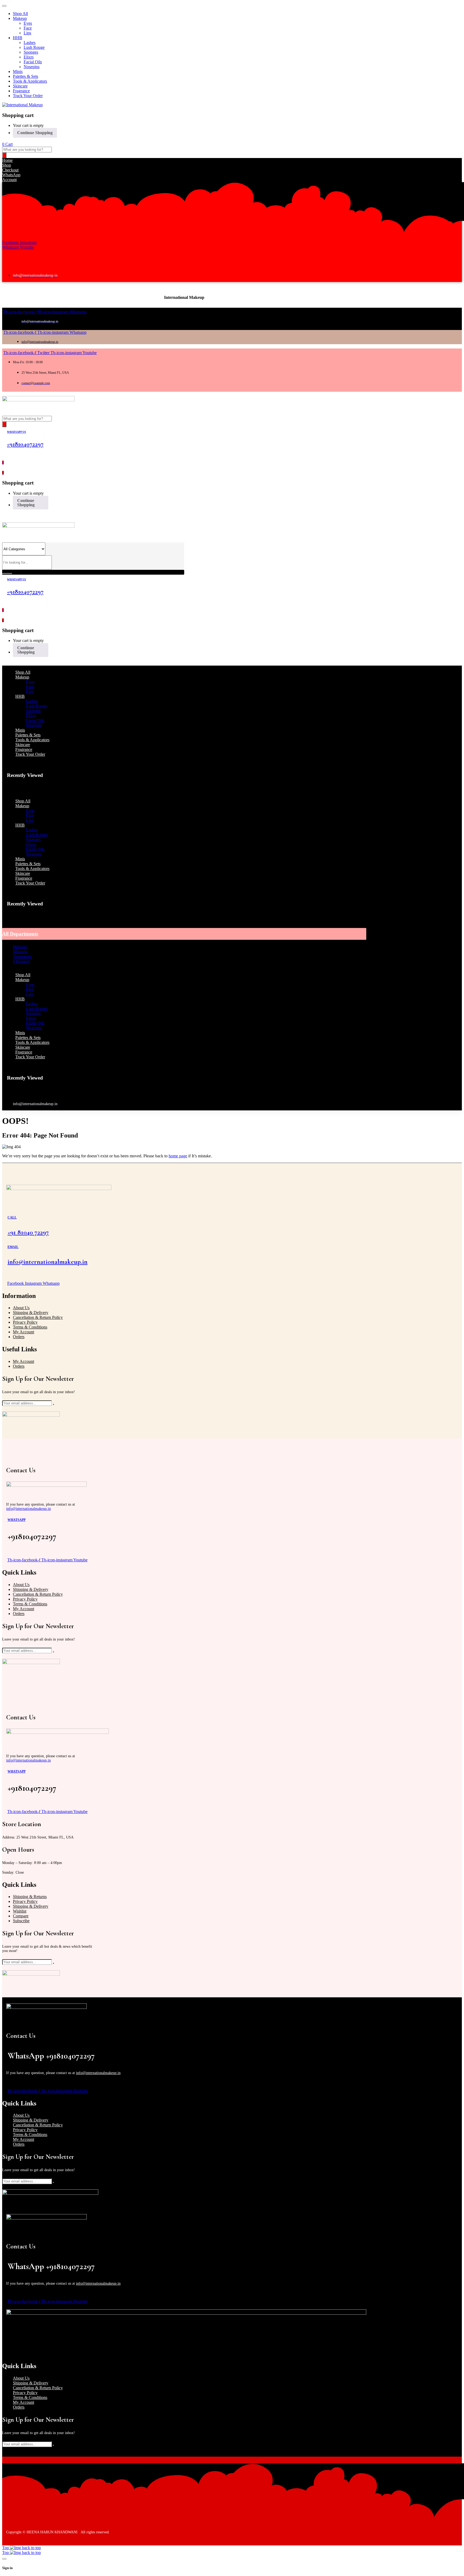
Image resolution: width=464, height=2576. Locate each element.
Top (6, 2548)
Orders (19, 1337)
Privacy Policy (25, 1322)
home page (178, 1156)
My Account (23, 1332)
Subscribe (21, 1921)
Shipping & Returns (30, 1897)
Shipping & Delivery (31, 1313)
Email (13, 1247)
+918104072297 (25, 444)
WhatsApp (17, 1520)
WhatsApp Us (17, 432)
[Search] (4, 155)
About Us (21, 1308)
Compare (21, 1916)
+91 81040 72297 (28, 1232)
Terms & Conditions (30, 1327)
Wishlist (20, 1911)
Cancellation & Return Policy (38, 1317)
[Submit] (53, 1404)
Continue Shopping (35, 133)
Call (12, 1217)
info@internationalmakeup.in (48, 1262)
